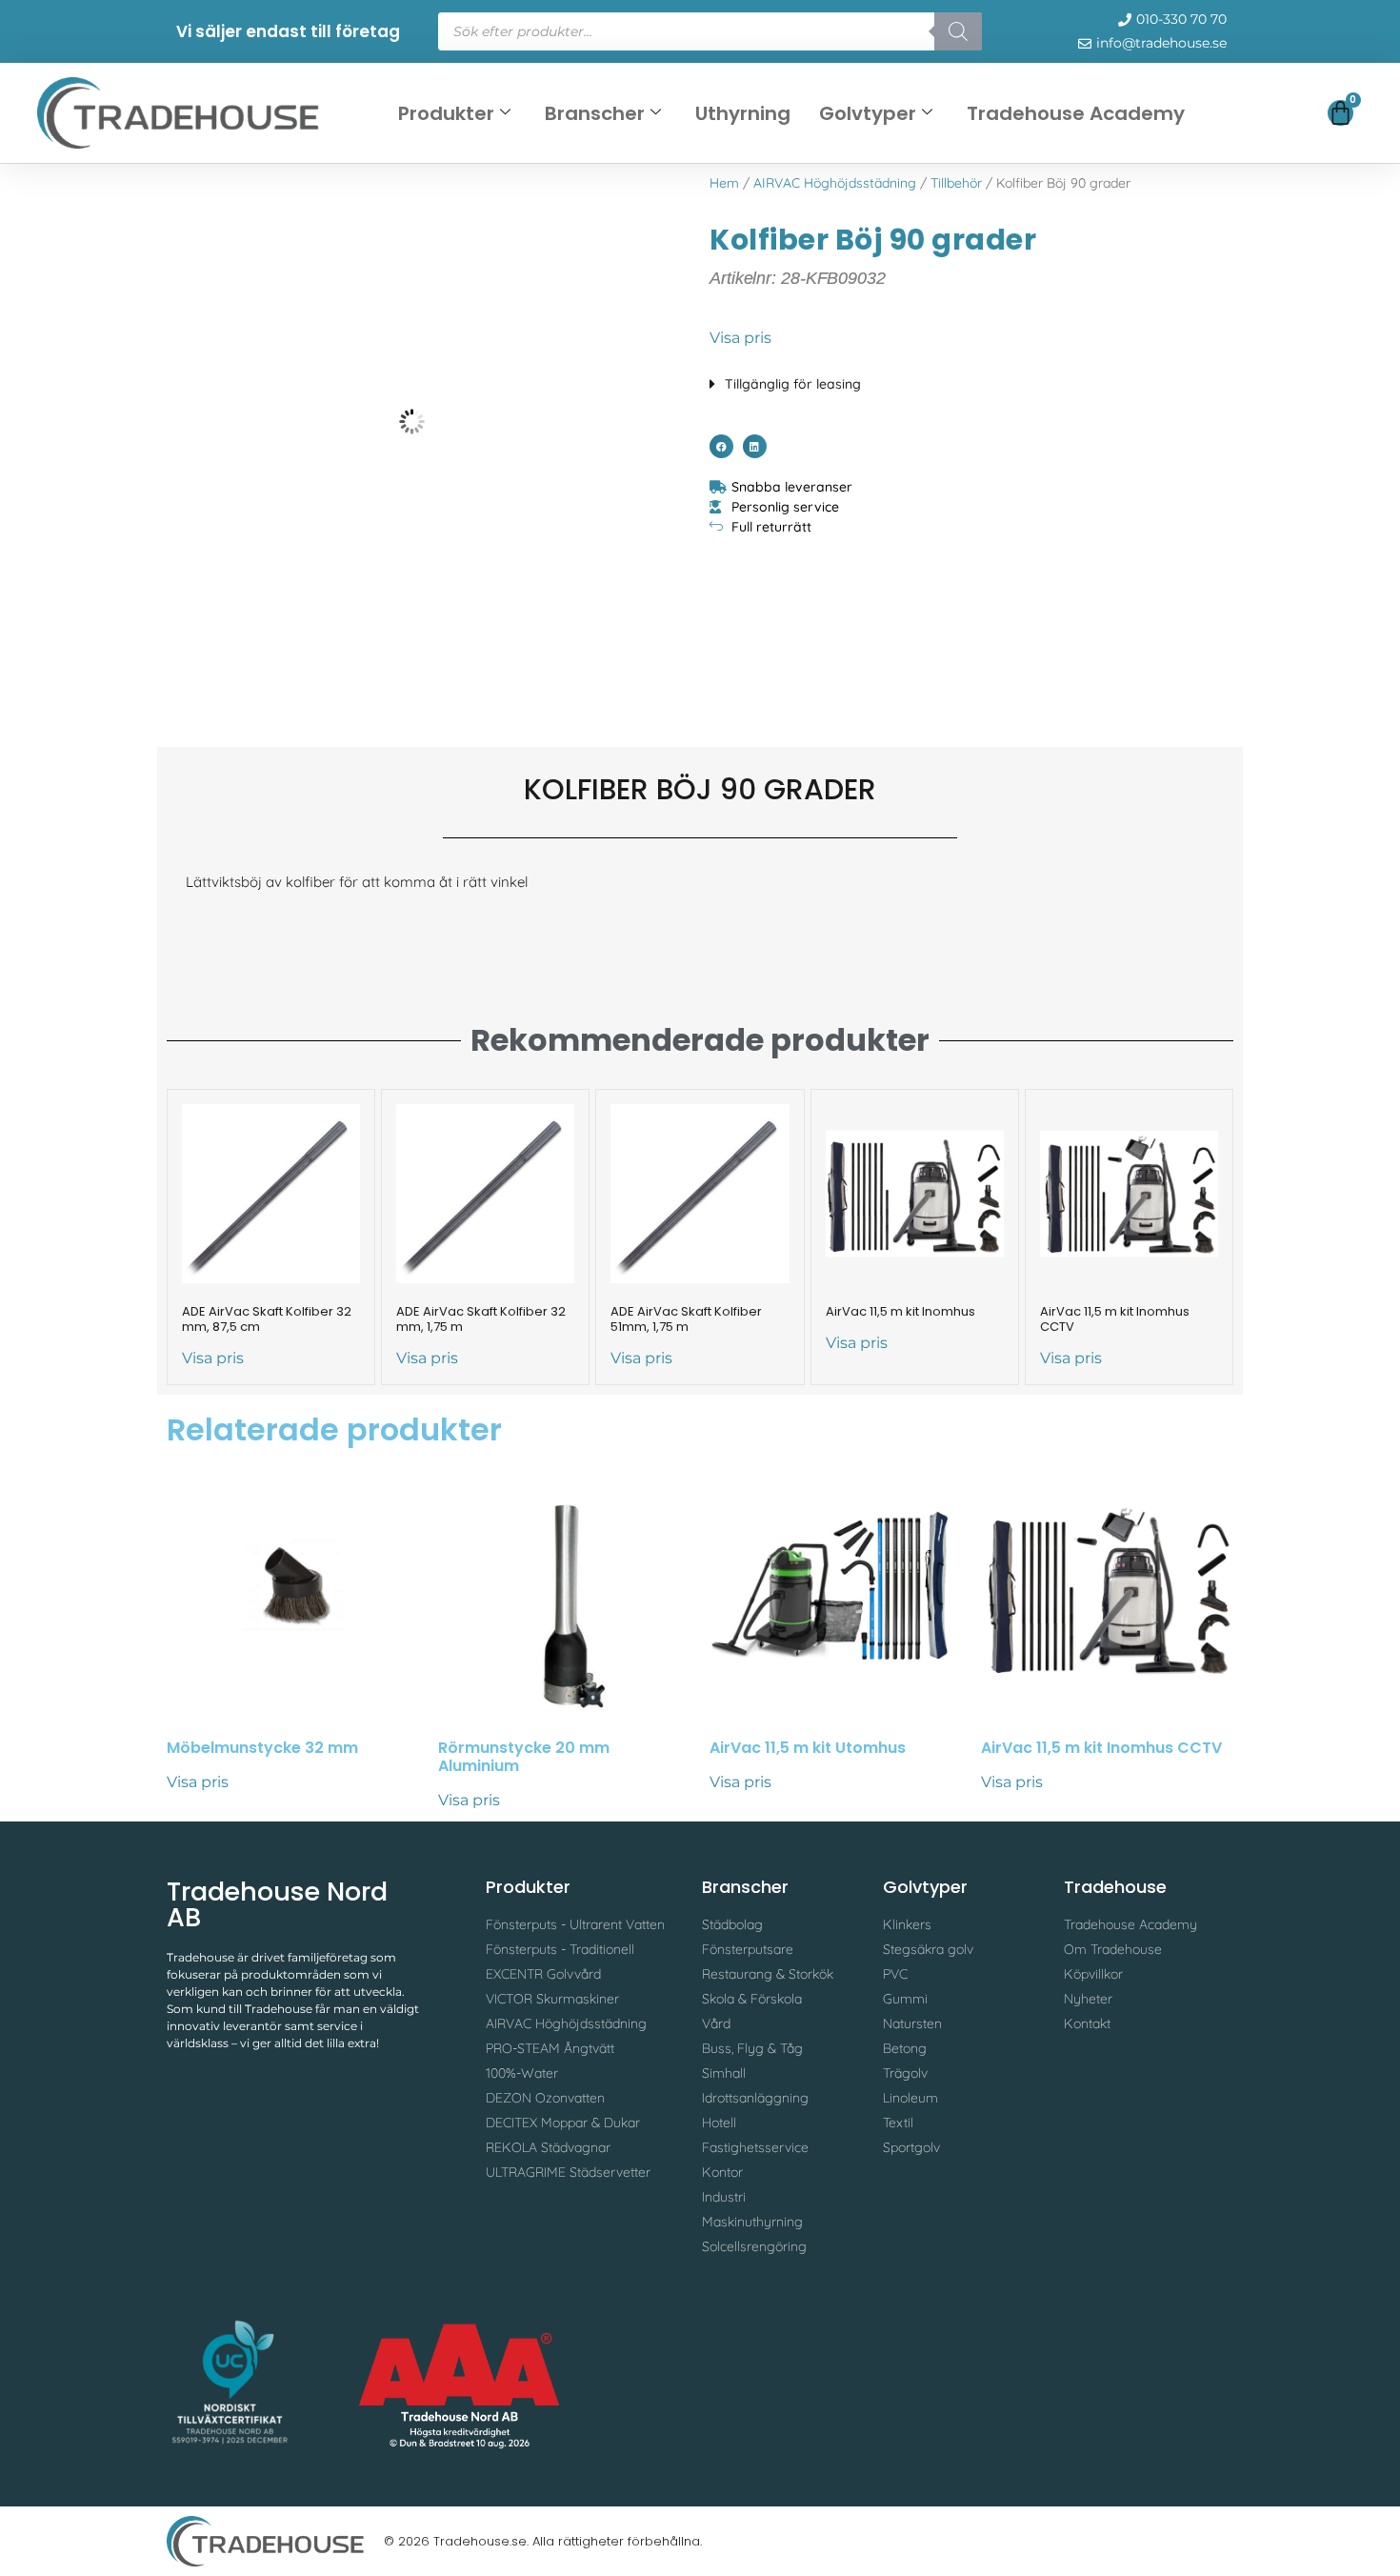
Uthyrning (743, 113)
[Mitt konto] (1273, 118)
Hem (724, 183)
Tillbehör (956, 183)
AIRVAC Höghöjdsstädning (835, 183)
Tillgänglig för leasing (793, 384)
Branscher (595, 113)
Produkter (446, 113)
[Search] (958, 31)
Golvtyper (868, 113)
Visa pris (740, 338)
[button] (971, 379)
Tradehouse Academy (1076, 113)
